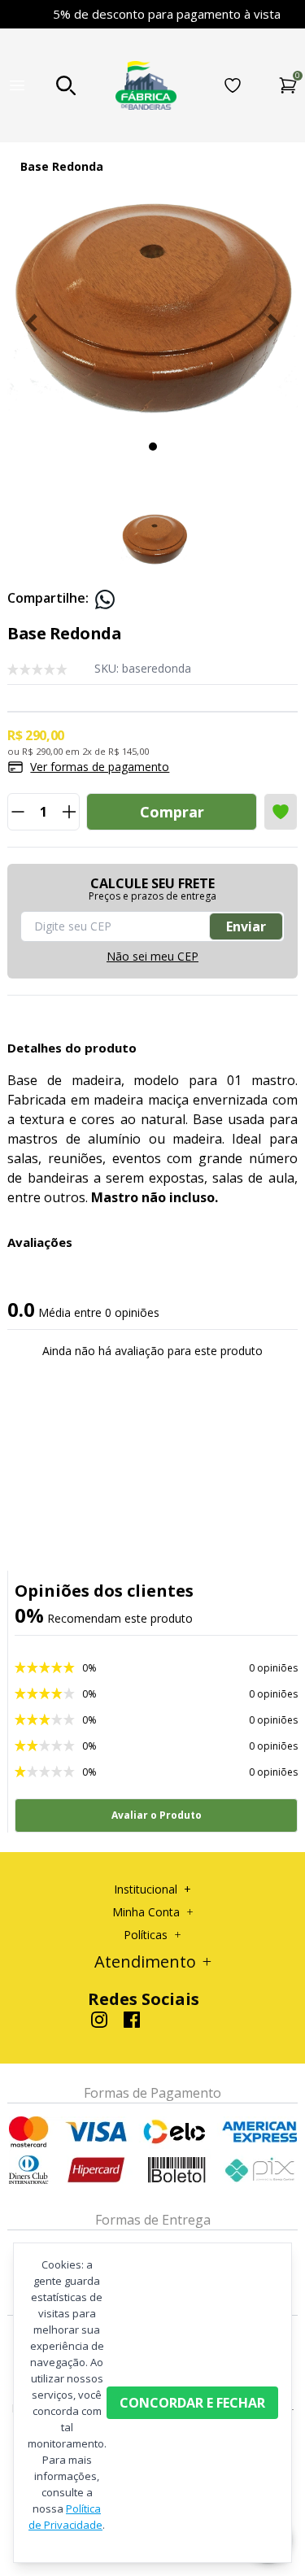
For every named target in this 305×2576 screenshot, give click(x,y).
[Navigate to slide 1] (153, 447)
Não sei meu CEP (152, 956)
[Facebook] (132, 2020)
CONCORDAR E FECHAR (192, 2403)
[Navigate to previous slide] (32, 323)
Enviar (246, 926)
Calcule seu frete (152, 890)
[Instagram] (99, 2020)
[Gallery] (152, 323)
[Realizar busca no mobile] (66, 85)
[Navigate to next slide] (273, 323)
